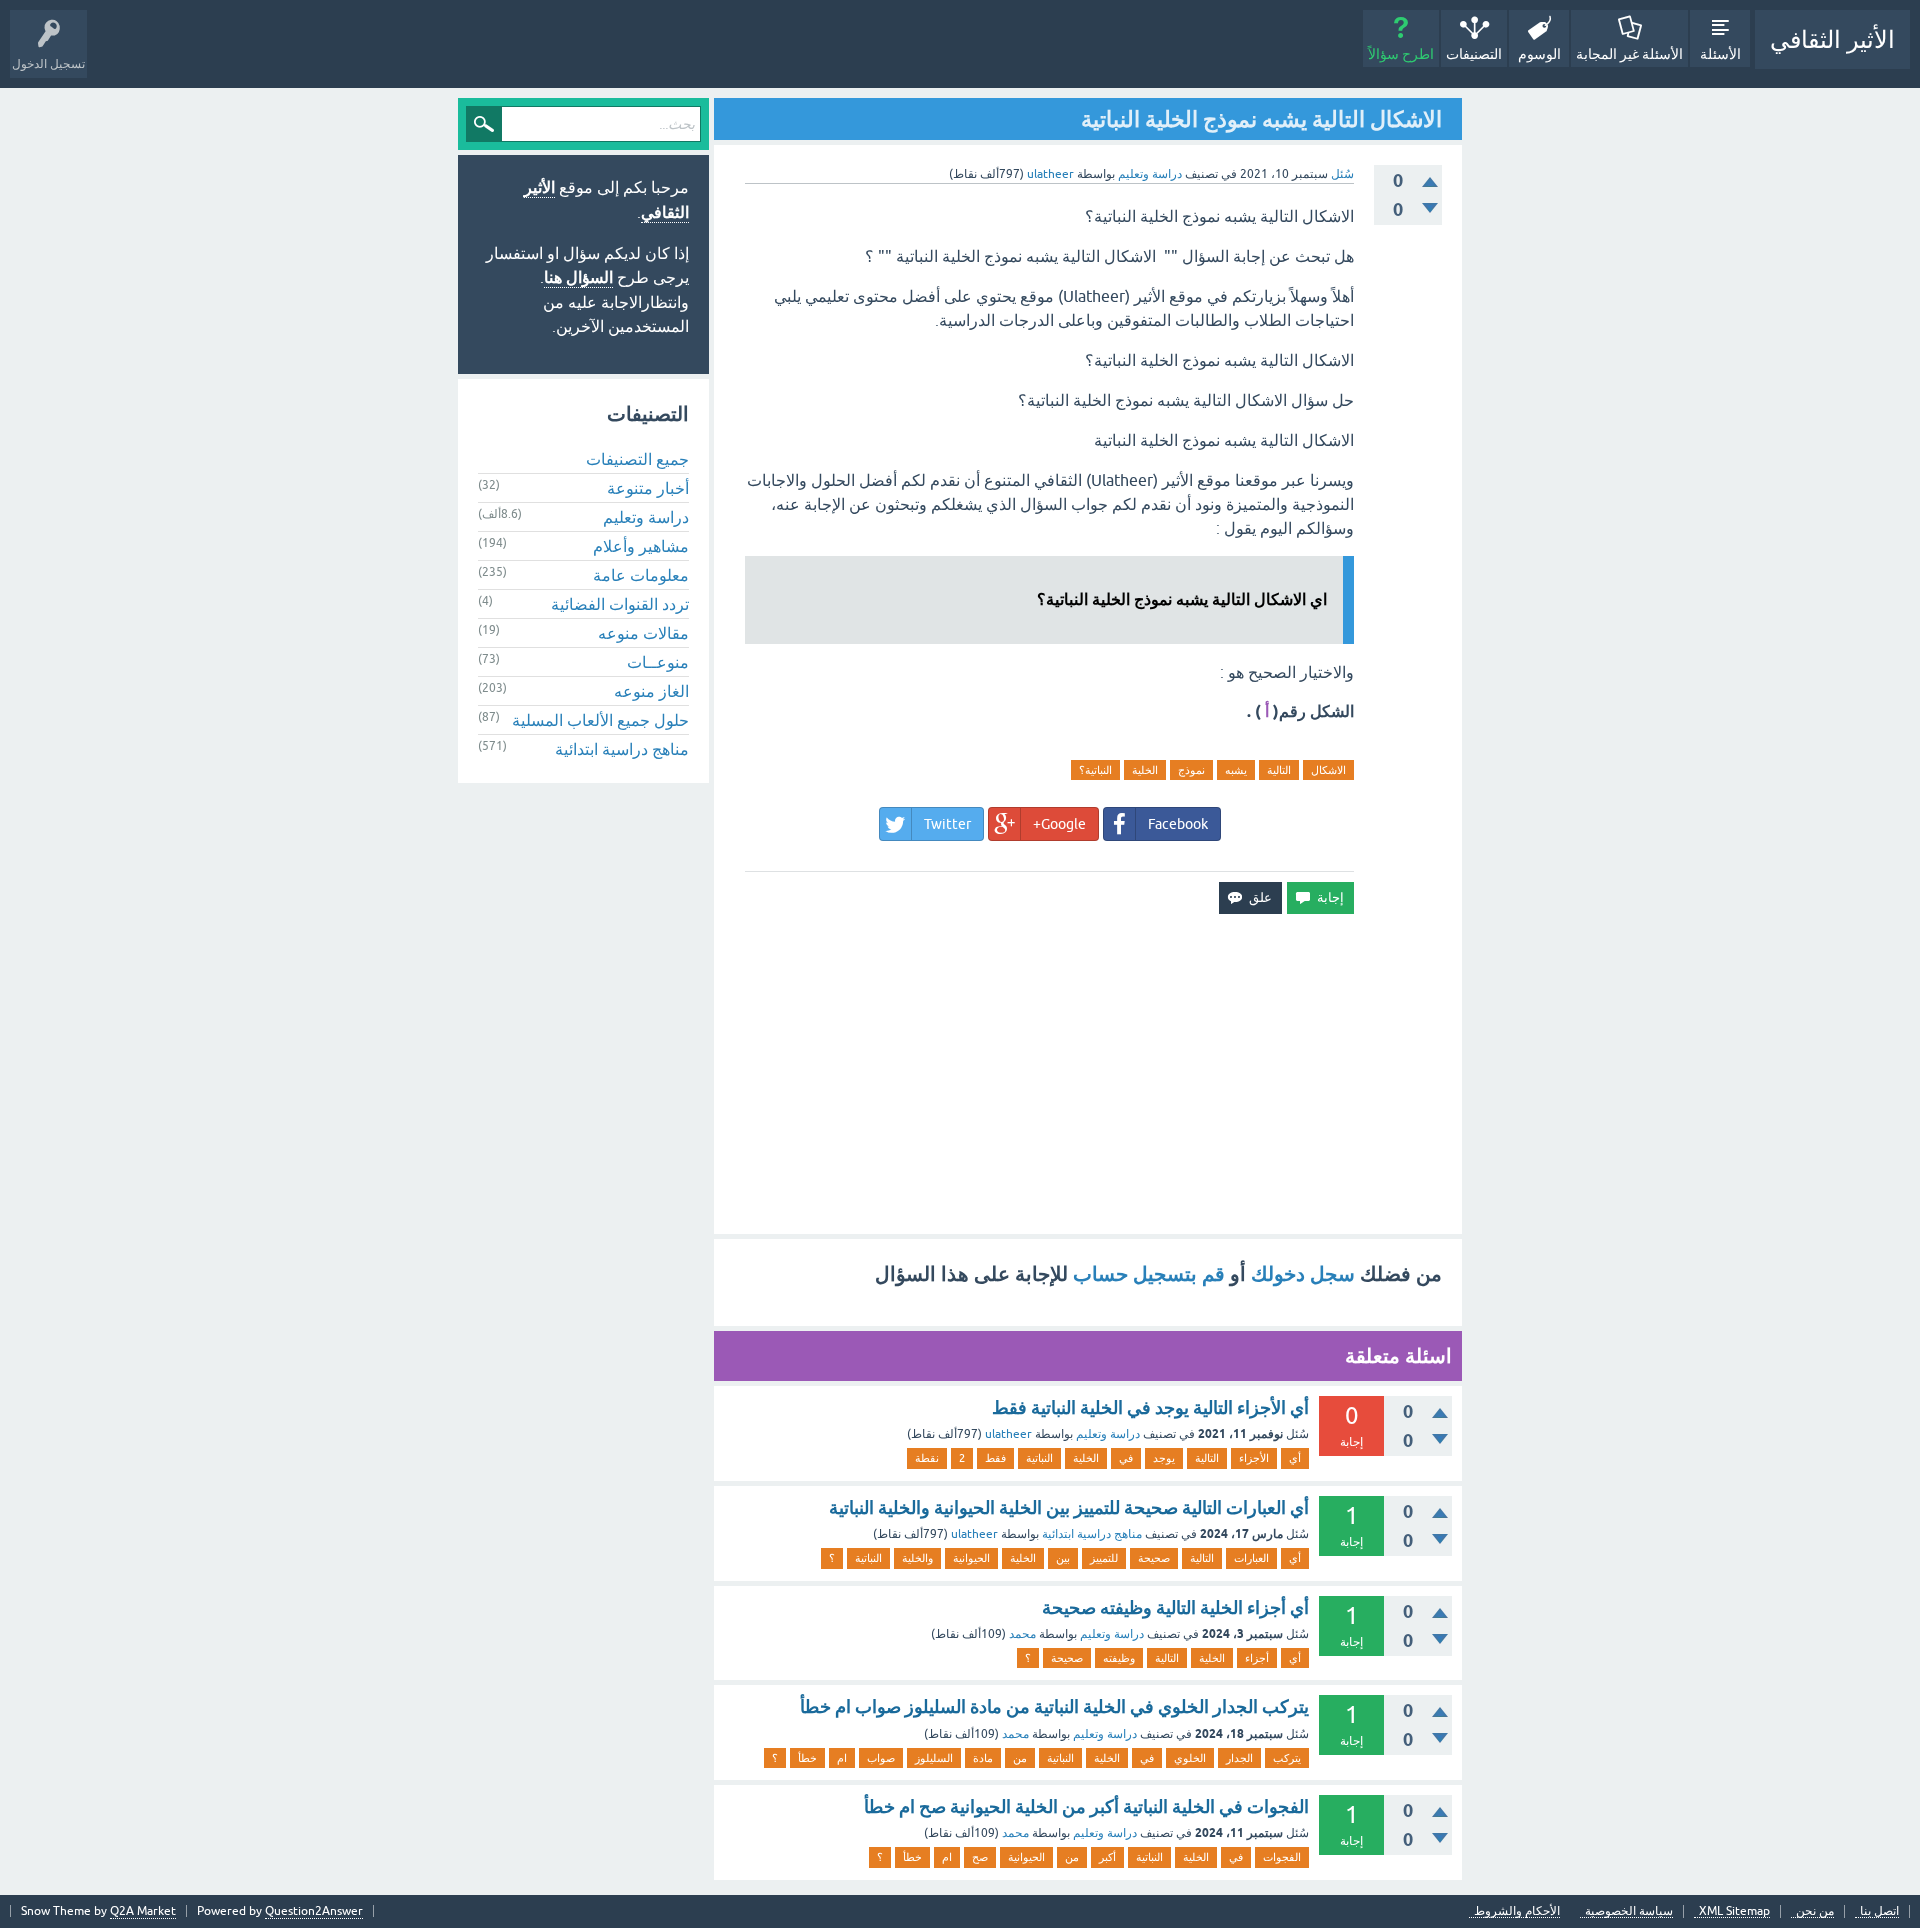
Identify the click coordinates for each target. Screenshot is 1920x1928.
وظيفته (1119, 1658)
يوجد (1164, 1458)
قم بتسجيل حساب (1149, 1274)
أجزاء (1257, 1658)
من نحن (1815, 1911)
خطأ (807, 1758)
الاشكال (1328, 770)
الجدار (1239, 1758)
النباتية (1039, 1458)
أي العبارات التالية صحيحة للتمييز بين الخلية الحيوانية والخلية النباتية (1069, 1507)
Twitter (947, 824)
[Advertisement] (1088, 1074)
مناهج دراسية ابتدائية (1092, 1534)
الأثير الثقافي (1832, 39)
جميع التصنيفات (637, 459)
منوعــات (658, 662)
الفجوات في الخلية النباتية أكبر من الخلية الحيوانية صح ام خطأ (1086, 1806)
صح (980, 1857)
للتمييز (1104, 1558)
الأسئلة (1720, 54)
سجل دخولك (1303, 1274)
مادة (983, 1758)
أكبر (1107, 1857)
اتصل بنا (1879, 1911)
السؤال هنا (578, 277)
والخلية (917, 1558)
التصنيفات (1474, 54)
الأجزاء (1254, 1458)
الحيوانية (971, 1558)
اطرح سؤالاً (1401, 54)
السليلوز (934, 1758)
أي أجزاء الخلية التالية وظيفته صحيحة (1175, 1607)
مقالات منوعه (643, 633)
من (1020, 1758)
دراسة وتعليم (1150, 174)
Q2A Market (143, 1911)
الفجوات (1282, 1857)
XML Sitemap (1734, 1911)
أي (1295, 1458)
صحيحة (1154, 1558)
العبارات (1251, 1558)
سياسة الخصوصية (1629, 1911)
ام (842, 1758)
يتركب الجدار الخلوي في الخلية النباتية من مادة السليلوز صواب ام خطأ (1054, 1706)
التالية (1279, 770)
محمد (1022, 1634)
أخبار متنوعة (648, 488)
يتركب (1287, 1758)
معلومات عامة (641, 575)
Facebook (1178, 824)
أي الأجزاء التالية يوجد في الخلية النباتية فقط (1150, 1407)
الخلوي (1190, 1758)
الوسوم (1539, 54)
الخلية (1145, 770)
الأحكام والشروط (1517, 1911)
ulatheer (1008, 1434)
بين (1063, 1558)
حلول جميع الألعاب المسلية (600, 720)
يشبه (1236, 770)
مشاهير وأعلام (641, 546)
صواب (881, 1758)
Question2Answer (314, 1911)
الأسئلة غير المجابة (1629, 54)
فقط (995, 1458)
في (1126, 1458)
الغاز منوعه (651, 691)
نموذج (1191, 770)
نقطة (927, 1458)
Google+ (1059, 824)
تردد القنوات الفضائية (620, 604)
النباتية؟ (1095, 770)
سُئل (1342, 174)
